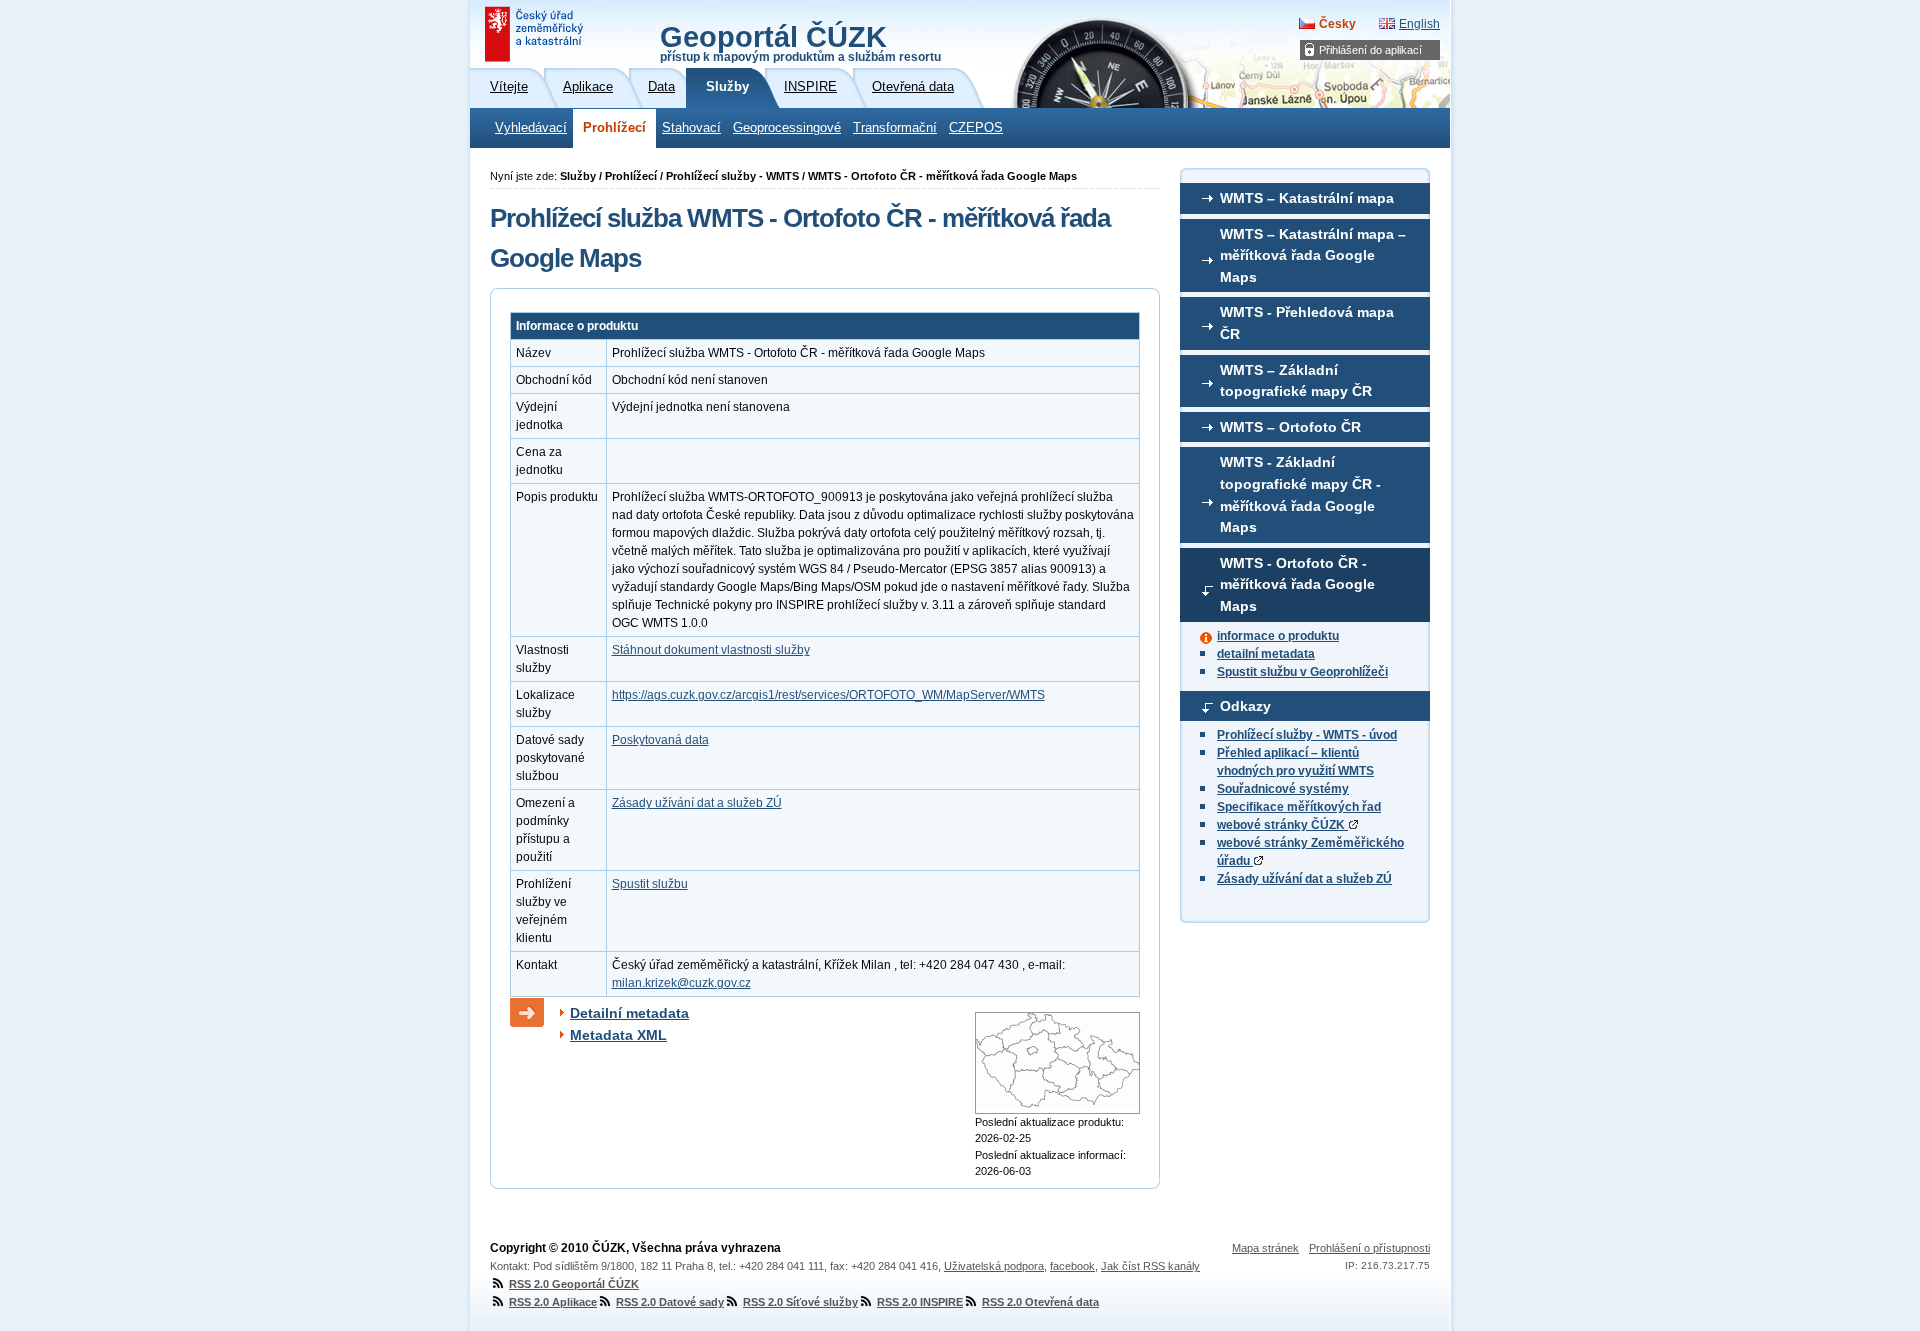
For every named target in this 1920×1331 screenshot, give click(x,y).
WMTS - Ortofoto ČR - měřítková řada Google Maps (1297, 584)
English (1419, 24)
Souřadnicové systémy (1283, 789)
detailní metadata (1266, 654)
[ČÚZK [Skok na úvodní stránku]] (536, 34)
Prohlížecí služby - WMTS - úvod (1307, 735)
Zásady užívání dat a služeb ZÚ (1304, 879)
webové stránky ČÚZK (1282, 825)
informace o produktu (1278, 636)
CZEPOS (976, 128)
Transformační (895, 128)
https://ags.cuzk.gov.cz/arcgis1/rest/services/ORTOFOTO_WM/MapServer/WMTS (828, 695)
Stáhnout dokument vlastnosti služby (711, 650)
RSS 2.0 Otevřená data (1040, 1302)
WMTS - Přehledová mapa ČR (1307, 323)
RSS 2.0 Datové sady (670, 1302)
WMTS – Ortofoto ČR (1290, 427)
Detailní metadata (629, 1013)
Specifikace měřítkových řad (1299, 807)
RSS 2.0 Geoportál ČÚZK (574, 1284)
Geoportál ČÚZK (800, 42)
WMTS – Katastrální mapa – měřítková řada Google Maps (1313, 255)
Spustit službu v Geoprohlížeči (1302, 672)
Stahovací (691, 128)
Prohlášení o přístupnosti (1369, 1248)
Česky (1337, 24)
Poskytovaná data (660, 740)
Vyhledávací (531, 128)
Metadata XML (618, 1035)
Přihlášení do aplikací (1370, 50)
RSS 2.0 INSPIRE (920, 1302)
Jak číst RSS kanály (1150, 1266)
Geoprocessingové (787, 128)
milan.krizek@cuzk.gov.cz (681, 983)
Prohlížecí (614, 128)
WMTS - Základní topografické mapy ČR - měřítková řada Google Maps (1300, 494)
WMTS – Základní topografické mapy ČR (1296, 381)
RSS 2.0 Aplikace (553, 1302)
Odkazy (1245, 706)
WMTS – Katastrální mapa (1307, 198)
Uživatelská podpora (994, 1266)
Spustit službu (650, 884)
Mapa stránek (1265, 1248)
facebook (1072, 1266)
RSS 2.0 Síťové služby (800, 1302)
